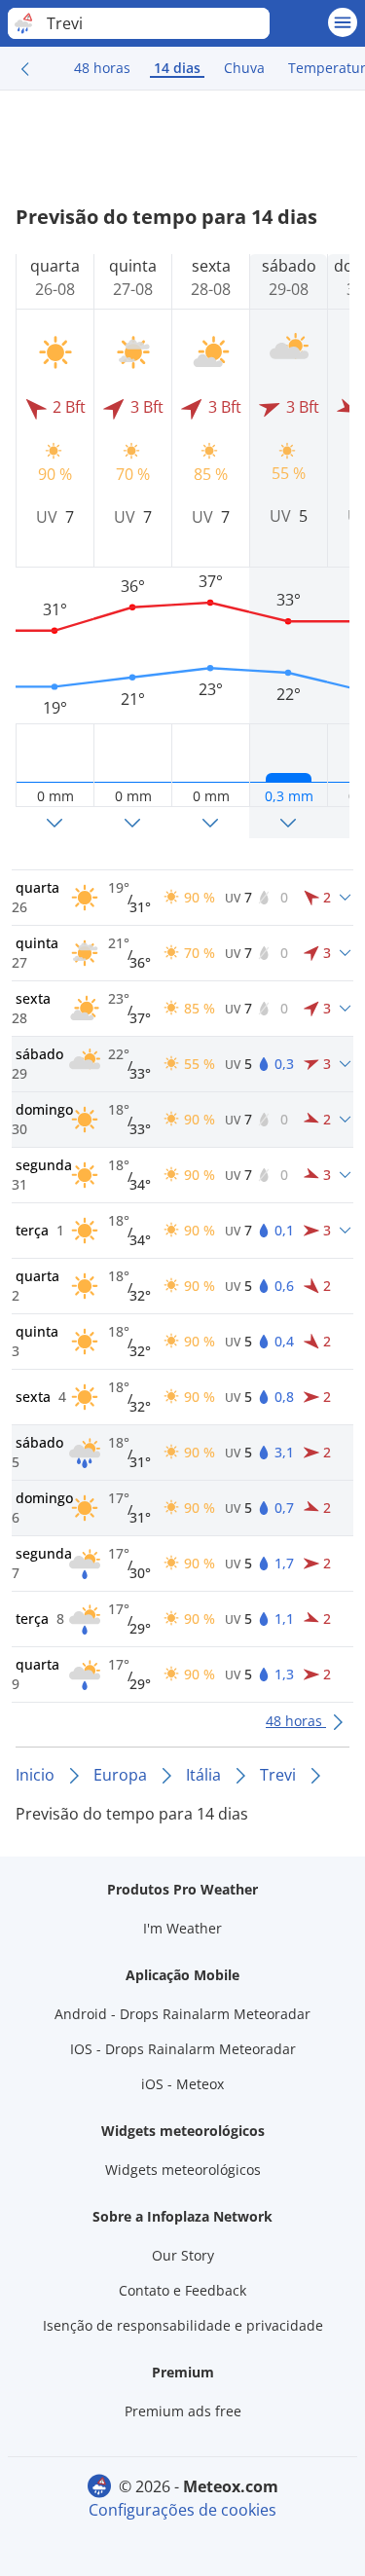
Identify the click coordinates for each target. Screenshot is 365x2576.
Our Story (183, 2255)
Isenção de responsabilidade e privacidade (183, 2325)
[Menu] (343, 22)
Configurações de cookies (182, 2510)
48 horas (102, 68)
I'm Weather (182, 1928)
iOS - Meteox (182, 2084)
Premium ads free (183, 2411)
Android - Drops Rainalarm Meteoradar (182, 2014)
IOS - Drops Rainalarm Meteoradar (183, 2049)
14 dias (177, 68)
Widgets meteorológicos (183, 2170)
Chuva (244, 68)
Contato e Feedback (182, 2290)
